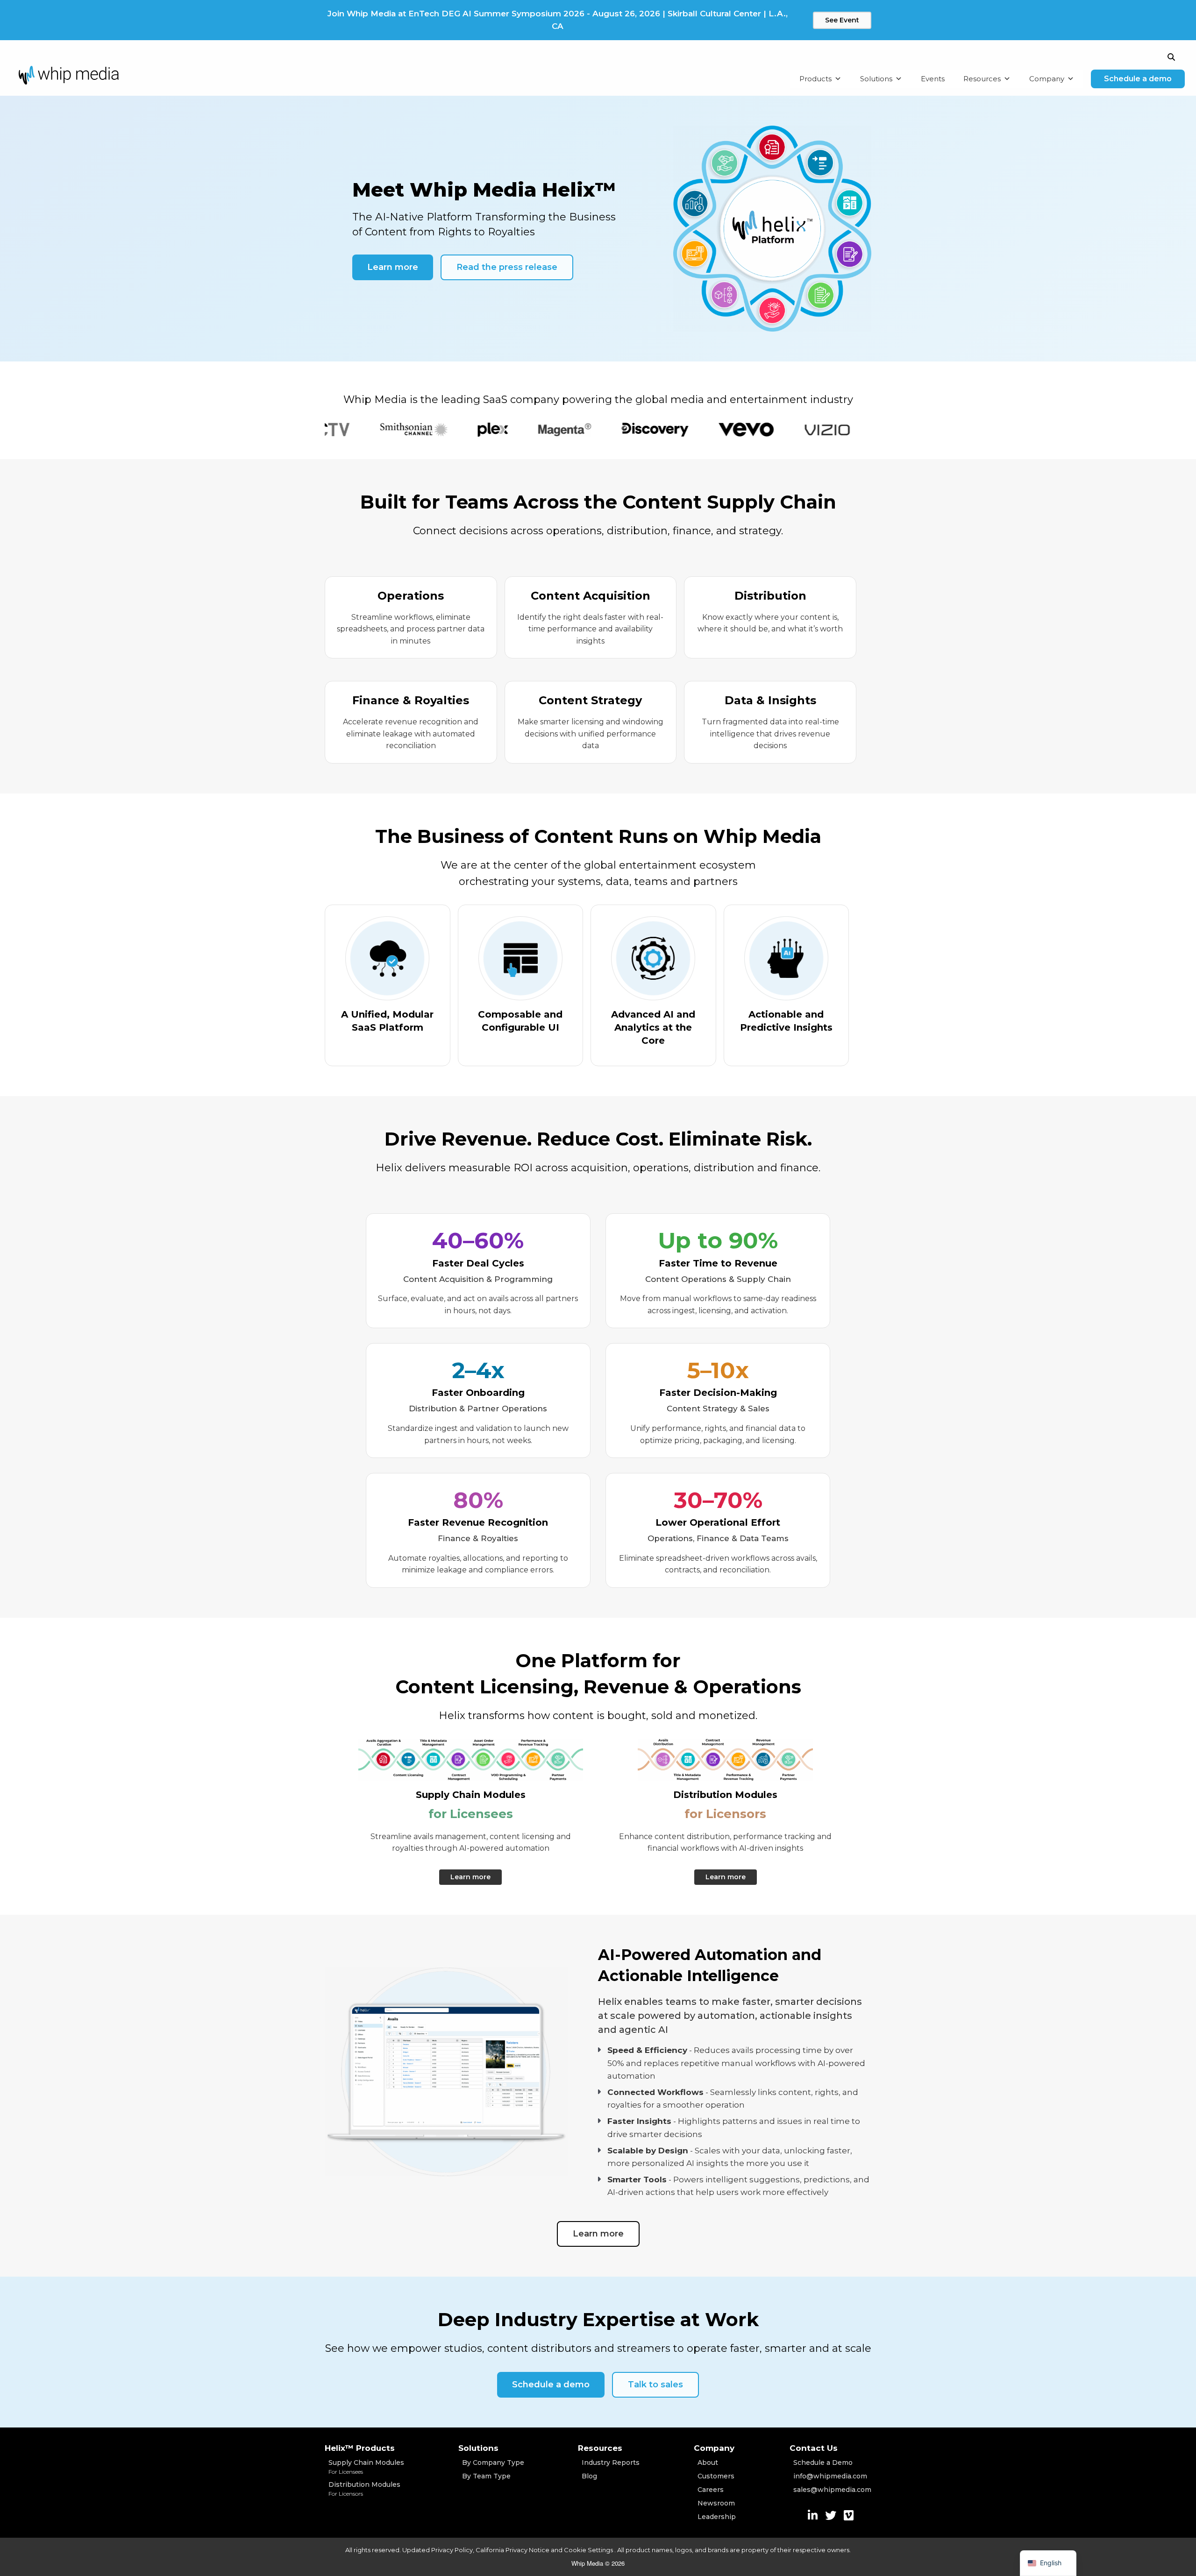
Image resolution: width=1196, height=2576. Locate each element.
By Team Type (486, 2476)
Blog (589, 2476)
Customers (716, 2476)
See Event (842, 20)
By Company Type (493, 2463)
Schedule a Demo (823, 2463)
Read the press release (507, 267)
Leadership (717, 2517)
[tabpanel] (353, 430)
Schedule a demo (1138, 79)
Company (1047, 79)
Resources (982, 79)
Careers (711, 2490)
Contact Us (814, 2448)
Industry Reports (611, 2463)
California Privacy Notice (513, 2550)
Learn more (393, 267)
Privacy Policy (452, 2550)
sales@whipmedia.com (832, 2490)
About (708, 2463)
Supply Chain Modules (366, 2467)
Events (933, 79)
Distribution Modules (364, 2489)
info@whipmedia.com (830, 2476)
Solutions (876, 79)
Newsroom (716, 2503)
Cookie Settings (589, 2550)
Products (815, 79)
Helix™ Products (360, 2448)
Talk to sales (655, 2385)
